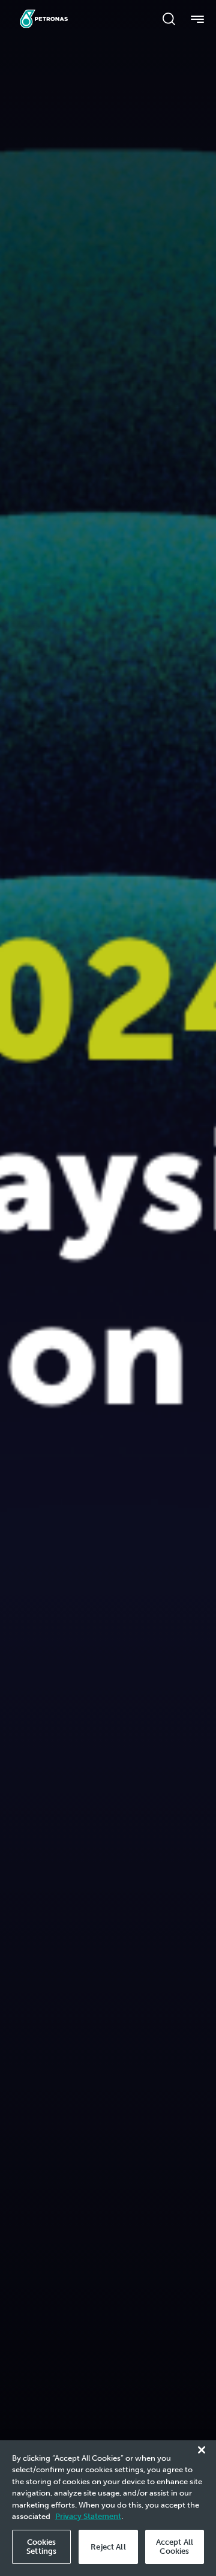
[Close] (202, 2450)
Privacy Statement (88, 2516)
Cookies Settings (41, 2547)
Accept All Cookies (175, 2547)
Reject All (108, 2547)
